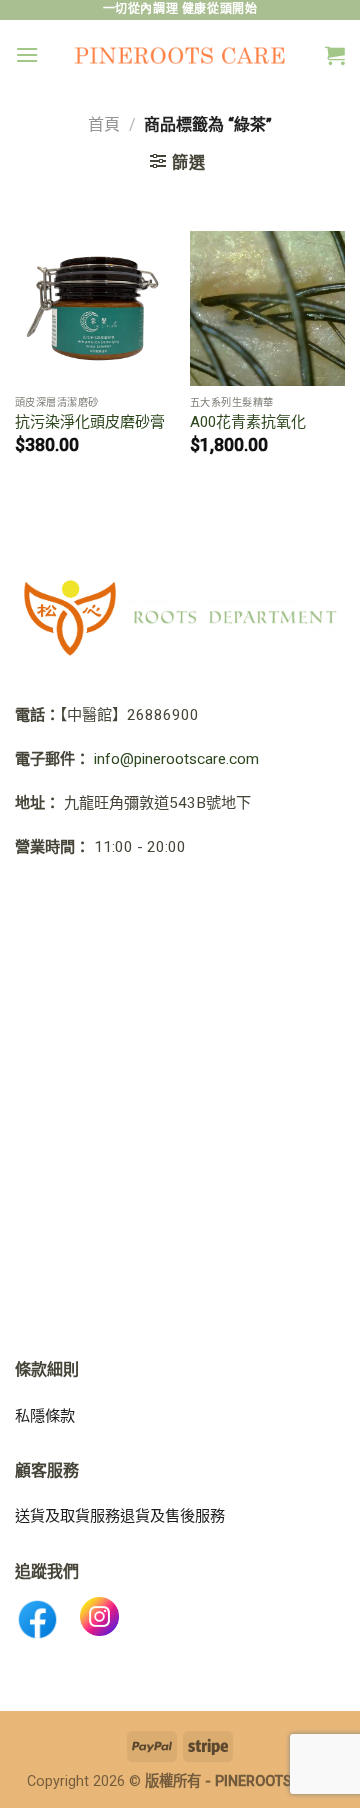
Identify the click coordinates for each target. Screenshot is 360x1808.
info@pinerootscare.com (176, 759)
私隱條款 (45, 1416)
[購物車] (335, 55)
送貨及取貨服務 (67, 1516)
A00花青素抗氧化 (248, 422)
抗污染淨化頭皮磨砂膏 (90, 422)
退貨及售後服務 (172, 1516)
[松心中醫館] (180, 55)
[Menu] (27, 54)
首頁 (104, 124)
